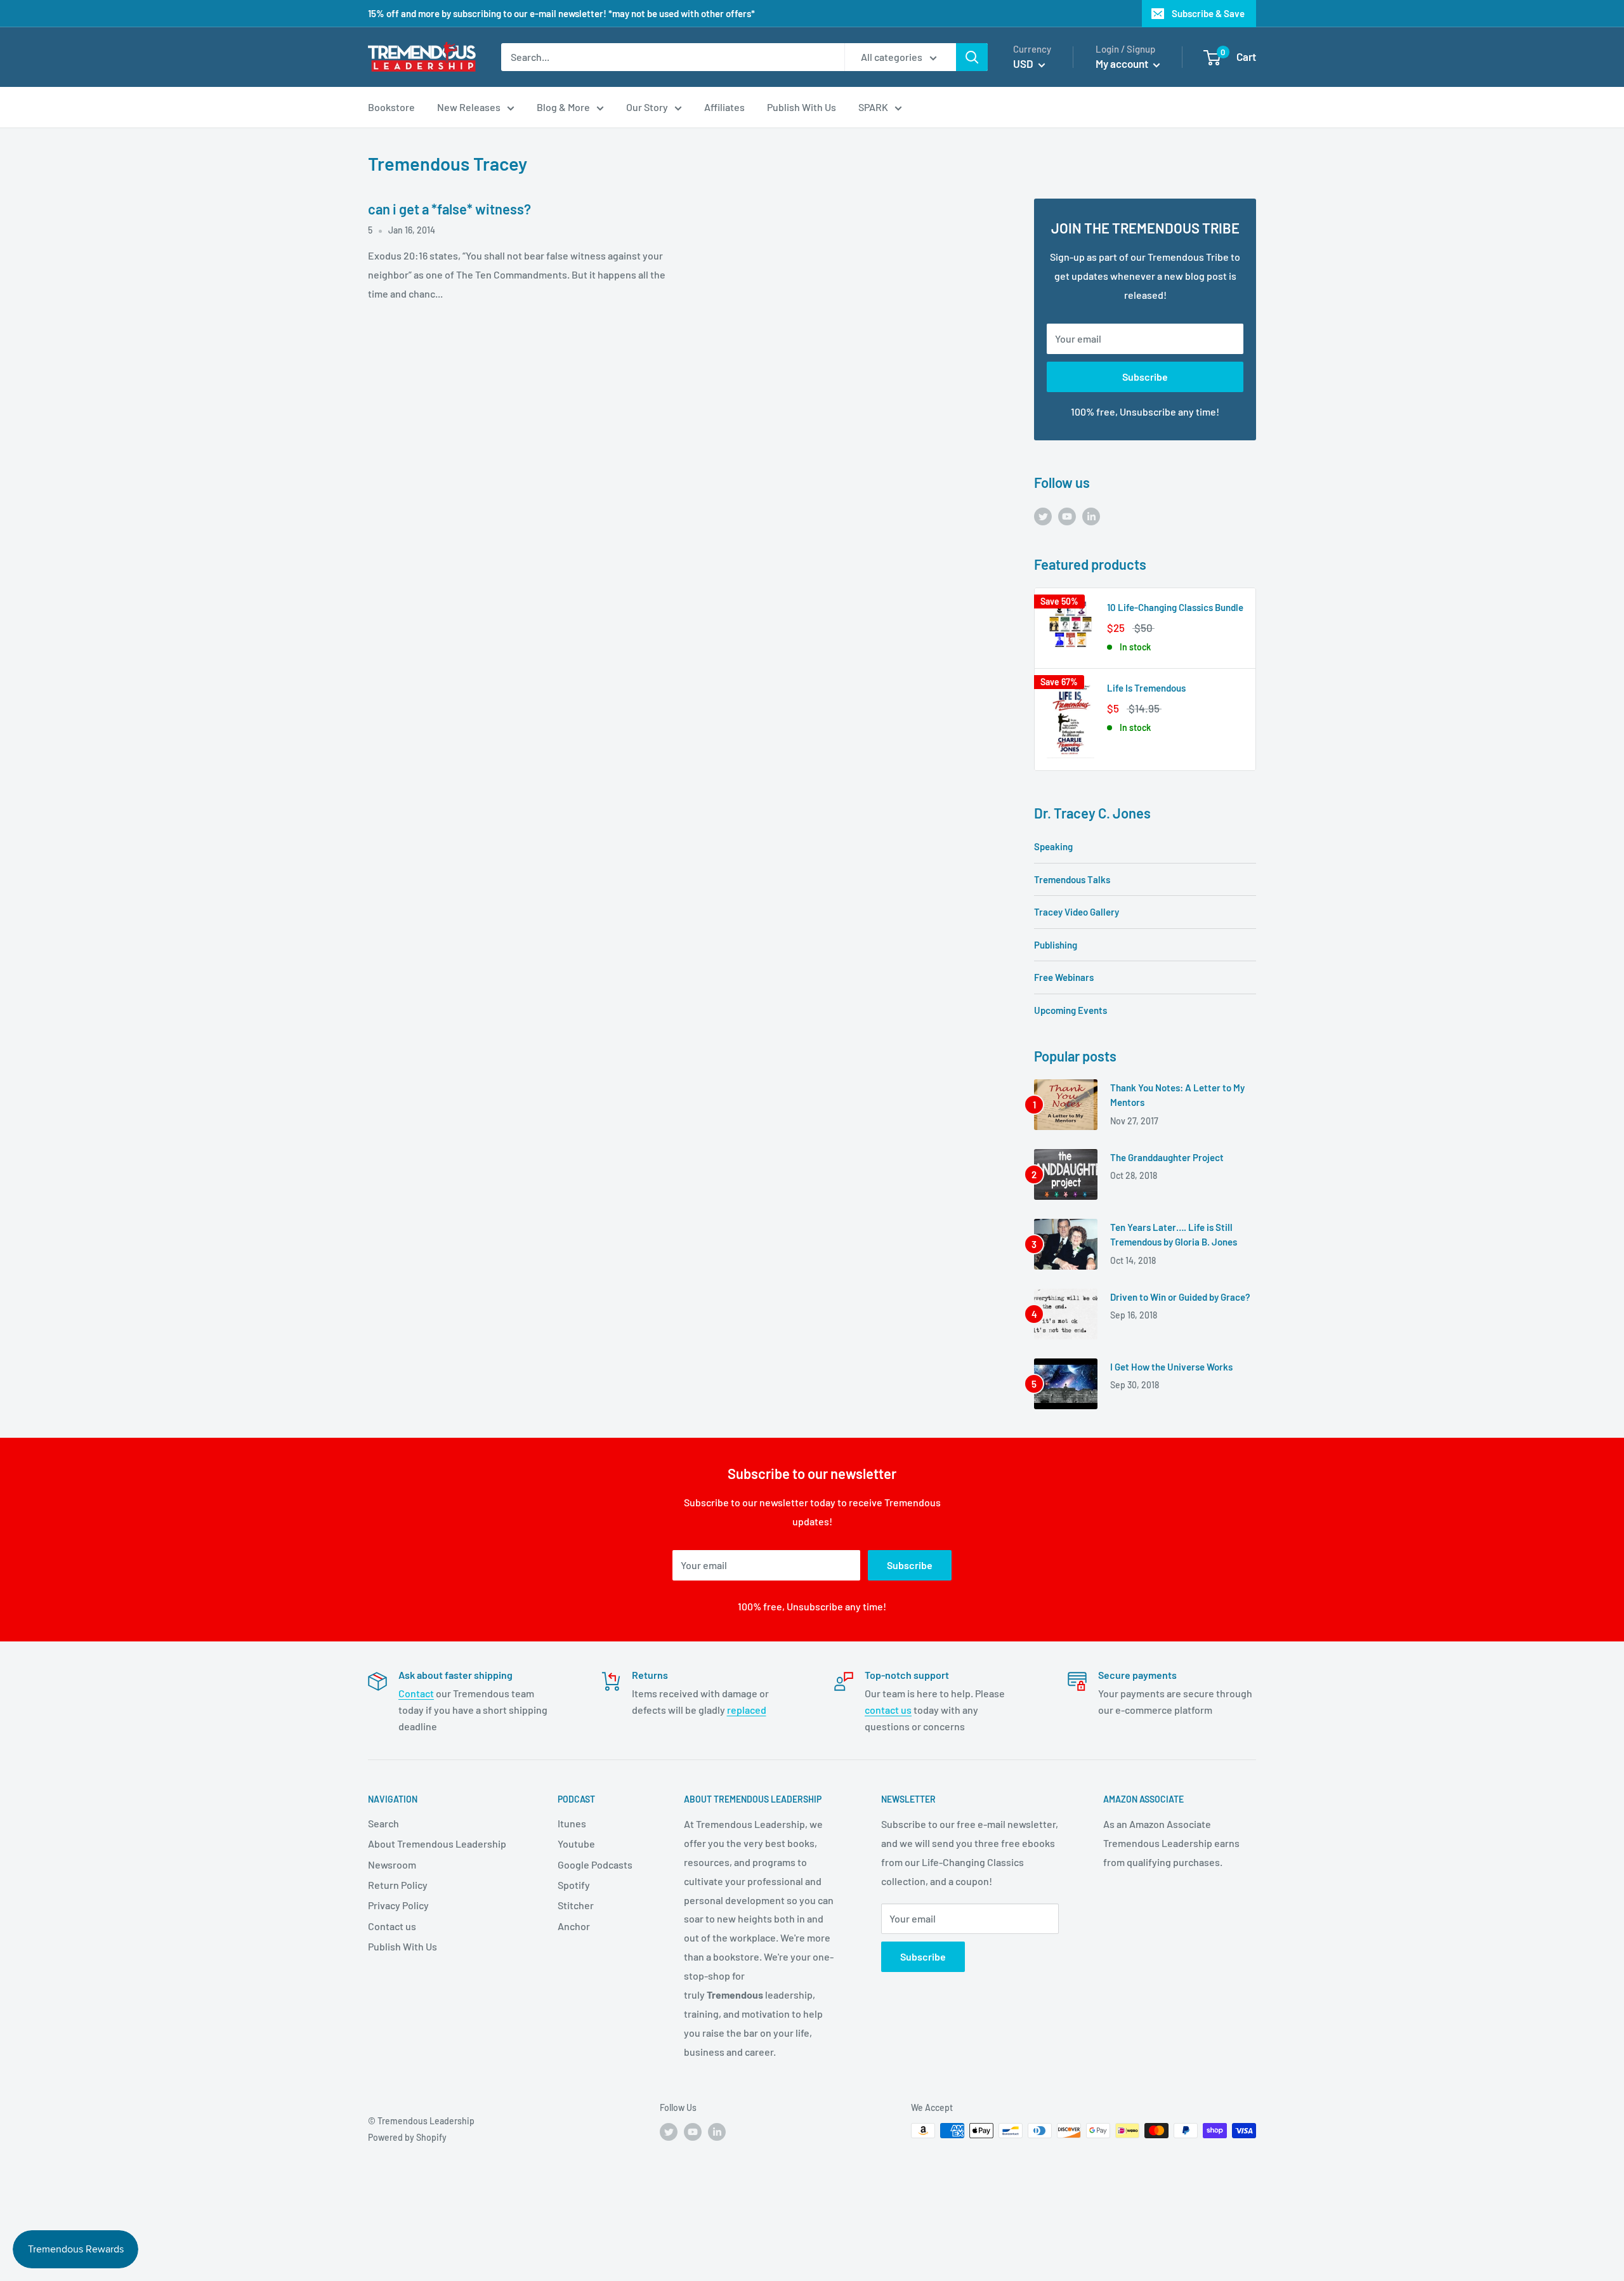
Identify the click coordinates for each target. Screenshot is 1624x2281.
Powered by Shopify (407, 2137)
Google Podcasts (595, 1864)
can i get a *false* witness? (449, 209)
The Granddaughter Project (1167, 1157)
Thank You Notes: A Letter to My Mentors (1177, 1095)
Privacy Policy (398, 1905)
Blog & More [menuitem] (563, 107)
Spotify (574, 1885)
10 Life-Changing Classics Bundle (1175, 607)
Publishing (1056, 945)
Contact (416, 1693)
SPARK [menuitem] (873, 107)
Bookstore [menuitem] (391, 107)
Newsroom (392, 1864)
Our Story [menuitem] (647, 107)
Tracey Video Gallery (1077, 912)
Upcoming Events (1071, 1010)
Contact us (392, 1926)
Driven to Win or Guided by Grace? (1180, 1297)
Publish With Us (403, 1946)
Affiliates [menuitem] (724, 107)
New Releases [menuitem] (469, 107)
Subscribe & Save (1208, 13)
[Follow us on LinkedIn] (1091, 516)
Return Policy (398, 1885)
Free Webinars (1064, 977)
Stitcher (576, 1905)
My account (1123, 63)
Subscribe (1145, 377)
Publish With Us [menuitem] (802, 107)
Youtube (576, 1844)
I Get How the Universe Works (1171, 1367)
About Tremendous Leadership (437, 1844)
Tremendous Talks (1072, 879)
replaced (747, 1710)
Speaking (1053, 846)
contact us (888, 1710)
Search (383, 1823)
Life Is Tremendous (1146, 688)
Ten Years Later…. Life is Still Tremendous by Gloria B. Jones (1174, 1234)
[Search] (972, 57)
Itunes (572, 1823)
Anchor (574, 1926)
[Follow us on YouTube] (1067, 516)
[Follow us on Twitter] (1043, 516)
